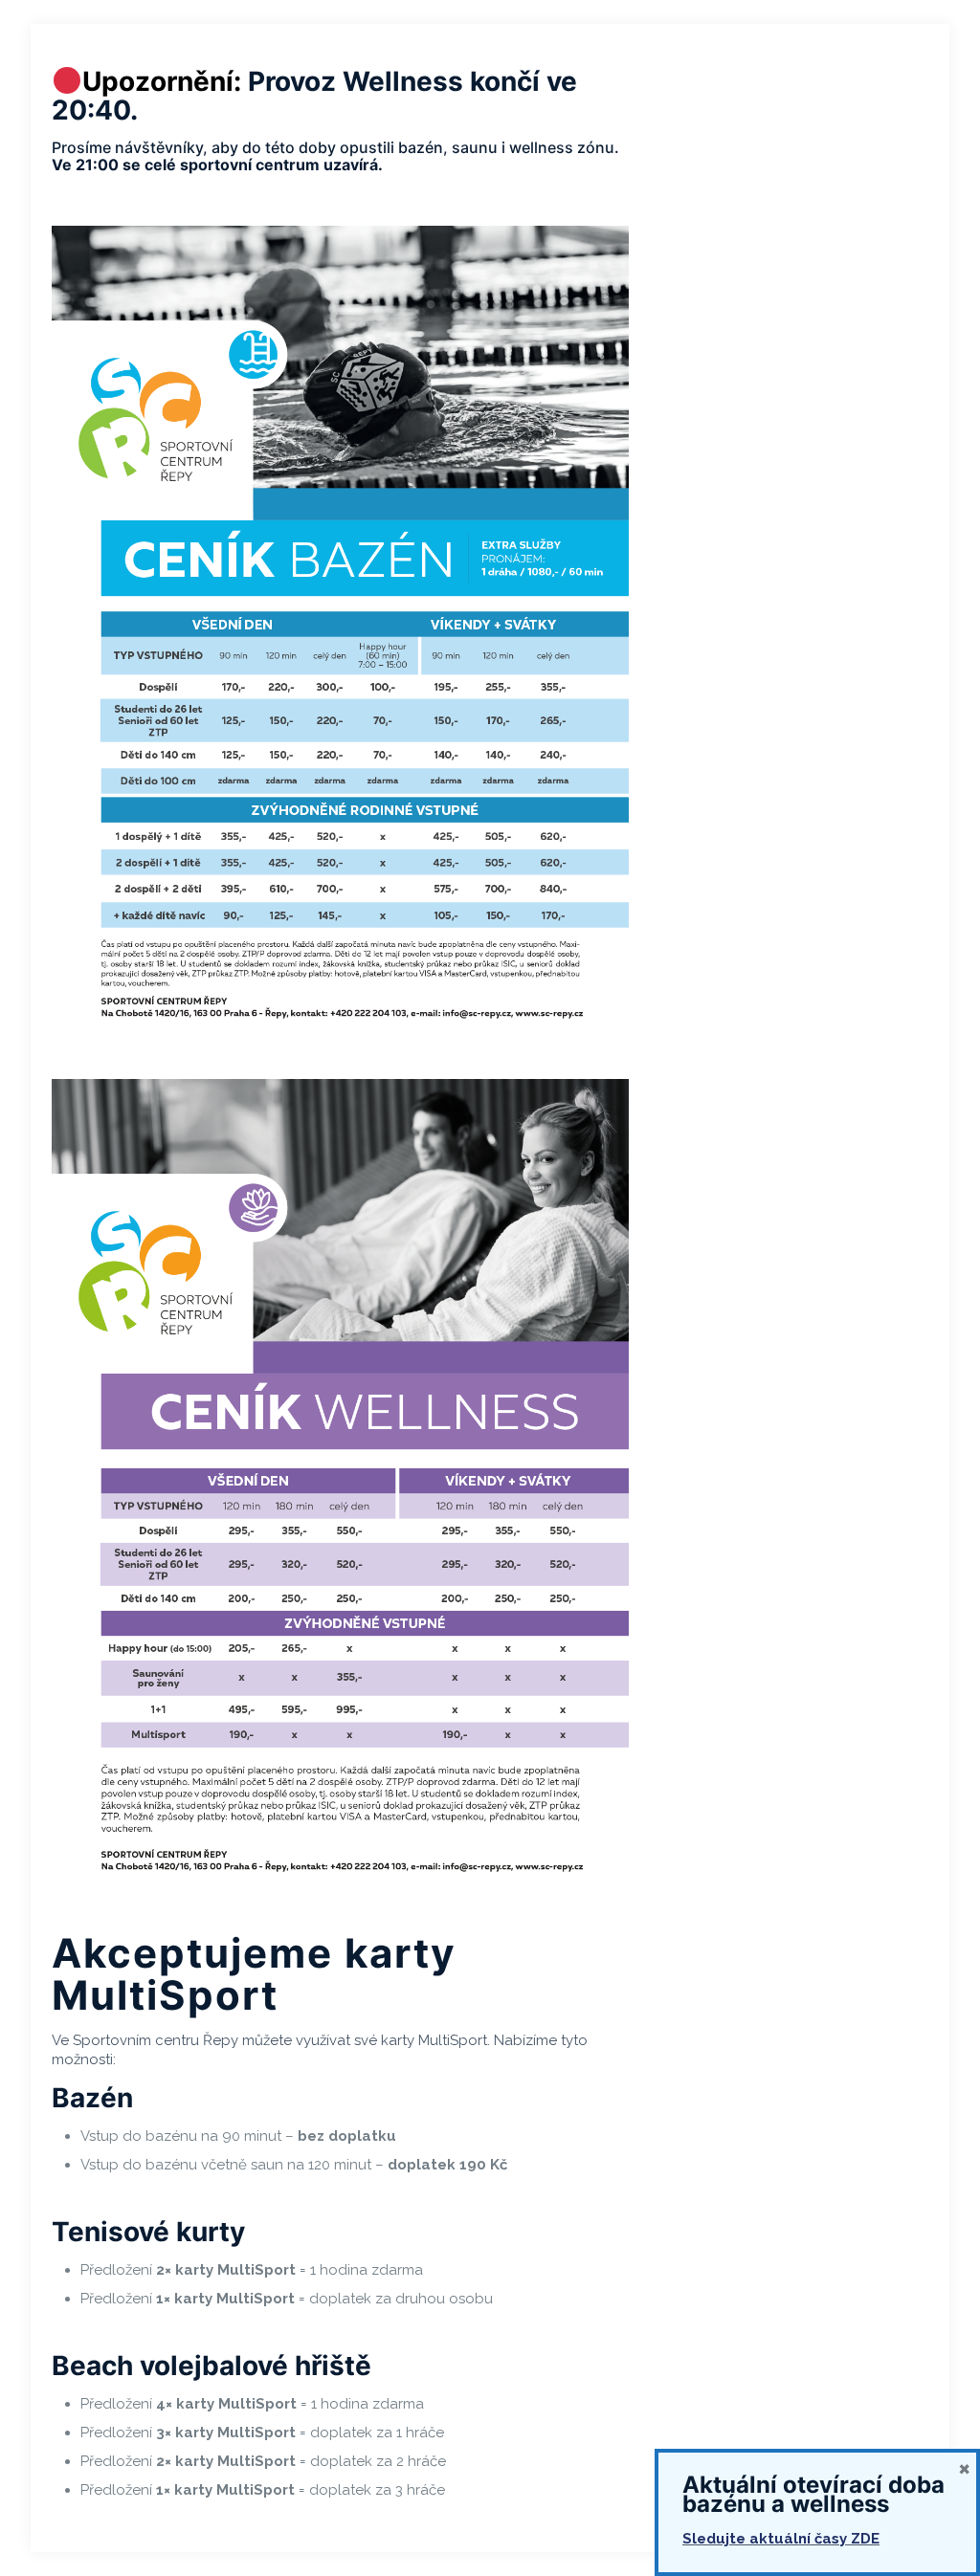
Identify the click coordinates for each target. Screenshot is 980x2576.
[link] (340, 633)
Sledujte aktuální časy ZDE (781, 2539)
